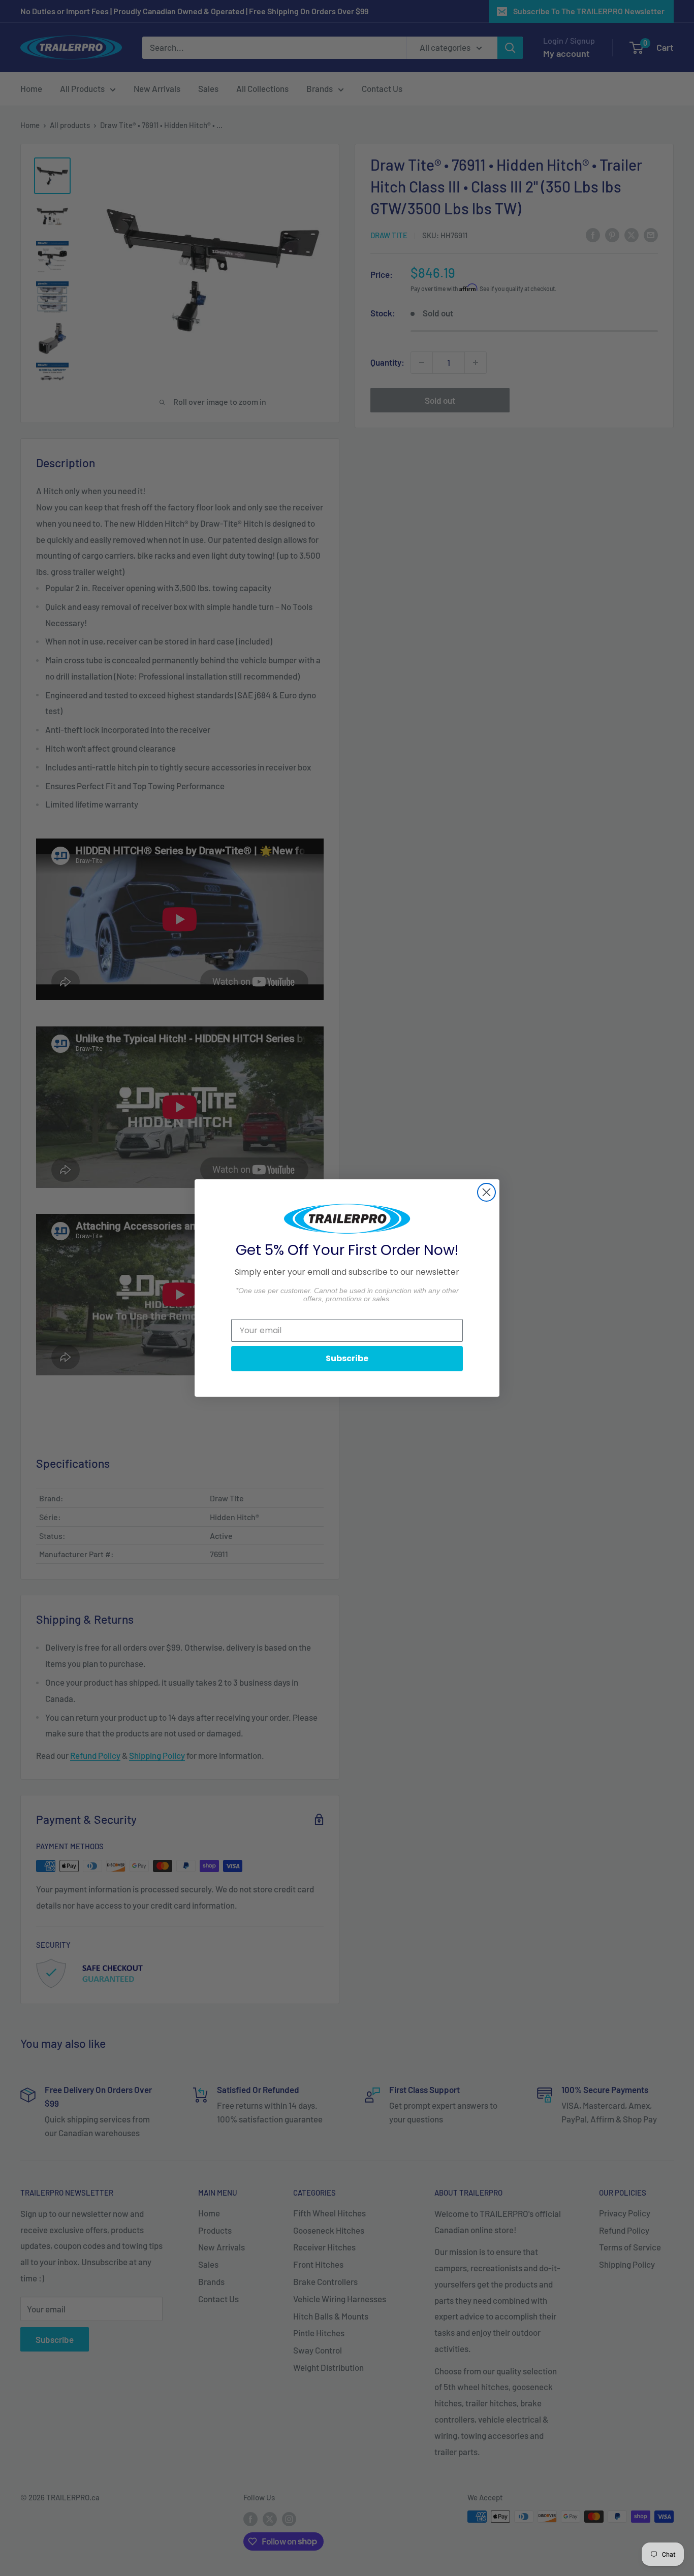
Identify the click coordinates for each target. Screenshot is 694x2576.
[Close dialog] (486, 1192)
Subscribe (347, 1358)
